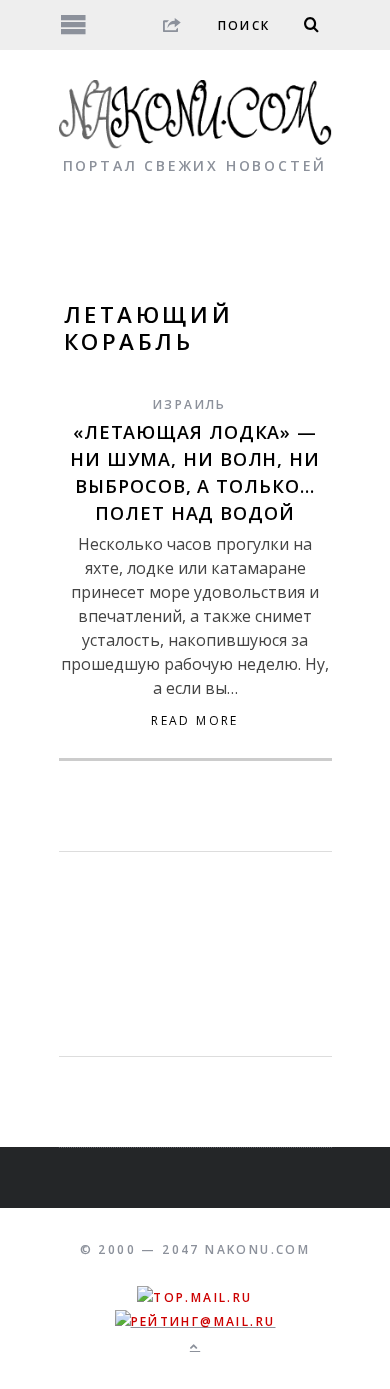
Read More (195, 721)
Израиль (190, 404)
